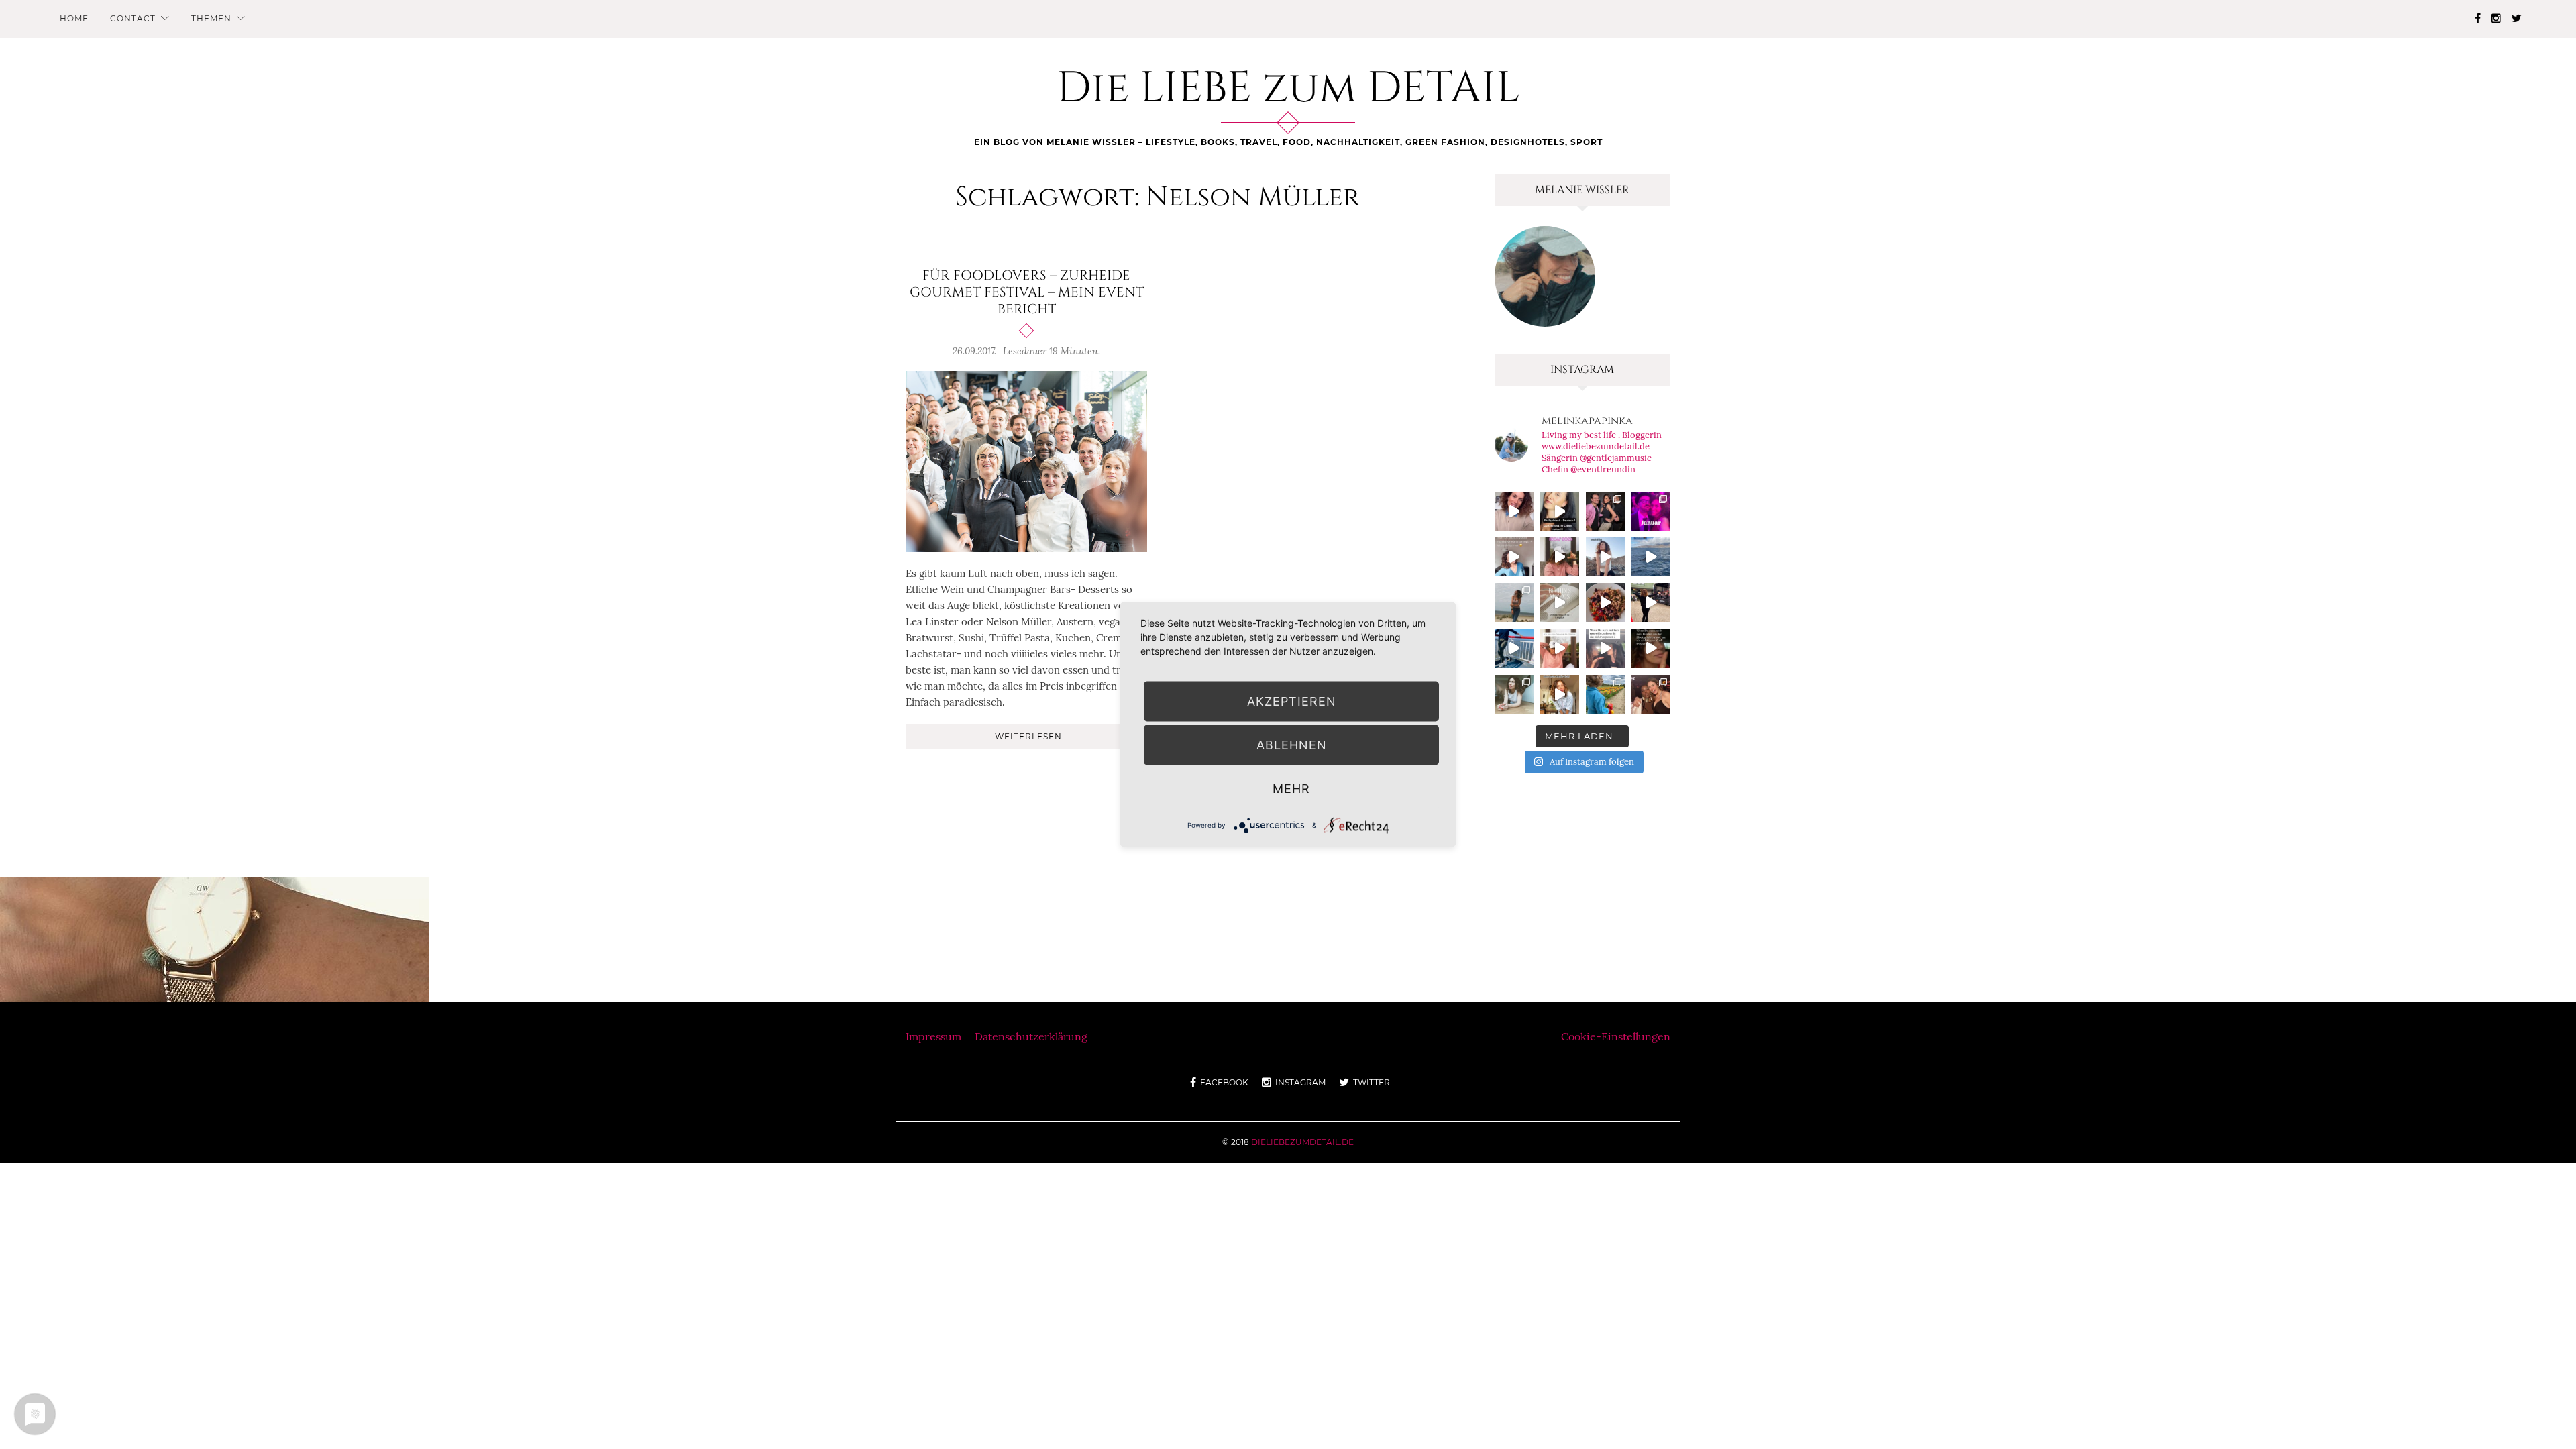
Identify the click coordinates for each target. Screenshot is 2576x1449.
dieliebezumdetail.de (1302, 1142)
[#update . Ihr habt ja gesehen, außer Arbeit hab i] (1514, 557)
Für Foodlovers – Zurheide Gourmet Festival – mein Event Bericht (1027, 292)
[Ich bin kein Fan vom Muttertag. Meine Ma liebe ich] (1560, 648)
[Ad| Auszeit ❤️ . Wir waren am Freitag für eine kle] (1605, 648)
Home (74, 18)
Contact (133, 18)
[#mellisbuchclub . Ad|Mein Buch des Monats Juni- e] (1560, 602)
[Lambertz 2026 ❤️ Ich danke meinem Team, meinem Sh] (1605, 511)
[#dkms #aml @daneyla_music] (1560, 511)
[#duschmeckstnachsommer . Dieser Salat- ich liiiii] (1605, 602)
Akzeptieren (1292, 701)
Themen (211, 18)
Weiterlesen (1028, 736)
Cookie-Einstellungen (1616, 1036)
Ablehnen (1292, 745)
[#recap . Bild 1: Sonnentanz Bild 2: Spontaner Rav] (1514, 602)
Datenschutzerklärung (1031, 1036)
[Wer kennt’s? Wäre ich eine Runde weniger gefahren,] (1651, 648)
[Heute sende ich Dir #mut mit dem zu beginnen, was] (1560, 694)
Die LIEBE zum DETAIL (1288, 89)
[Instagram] (2496, 18)
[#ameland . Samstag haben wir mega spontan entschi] (1514, 648)
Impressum (933, 1036)
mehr (1291, 789)
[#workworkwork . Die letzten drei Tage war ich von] (1514, 694)
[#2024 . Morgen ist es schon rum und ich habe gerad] (1560, 557)
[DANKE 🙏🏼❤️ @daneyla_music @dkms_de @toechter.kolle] (1514, 511)
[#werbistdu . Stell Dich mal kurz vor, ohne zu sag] (1605, 557)
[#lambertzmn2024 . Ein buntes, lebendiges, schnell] (1651, 694)
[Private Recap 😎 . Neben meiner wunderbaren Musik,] (1651, 511)
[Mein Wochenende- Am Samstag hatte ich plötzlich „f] (1605, 694)
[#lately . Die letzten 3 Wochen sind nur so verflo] (1651, 602)
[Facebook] (2478, 18)
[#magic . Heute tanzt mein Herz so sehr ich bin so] (1651, 557)
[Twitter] (2517, 18)
